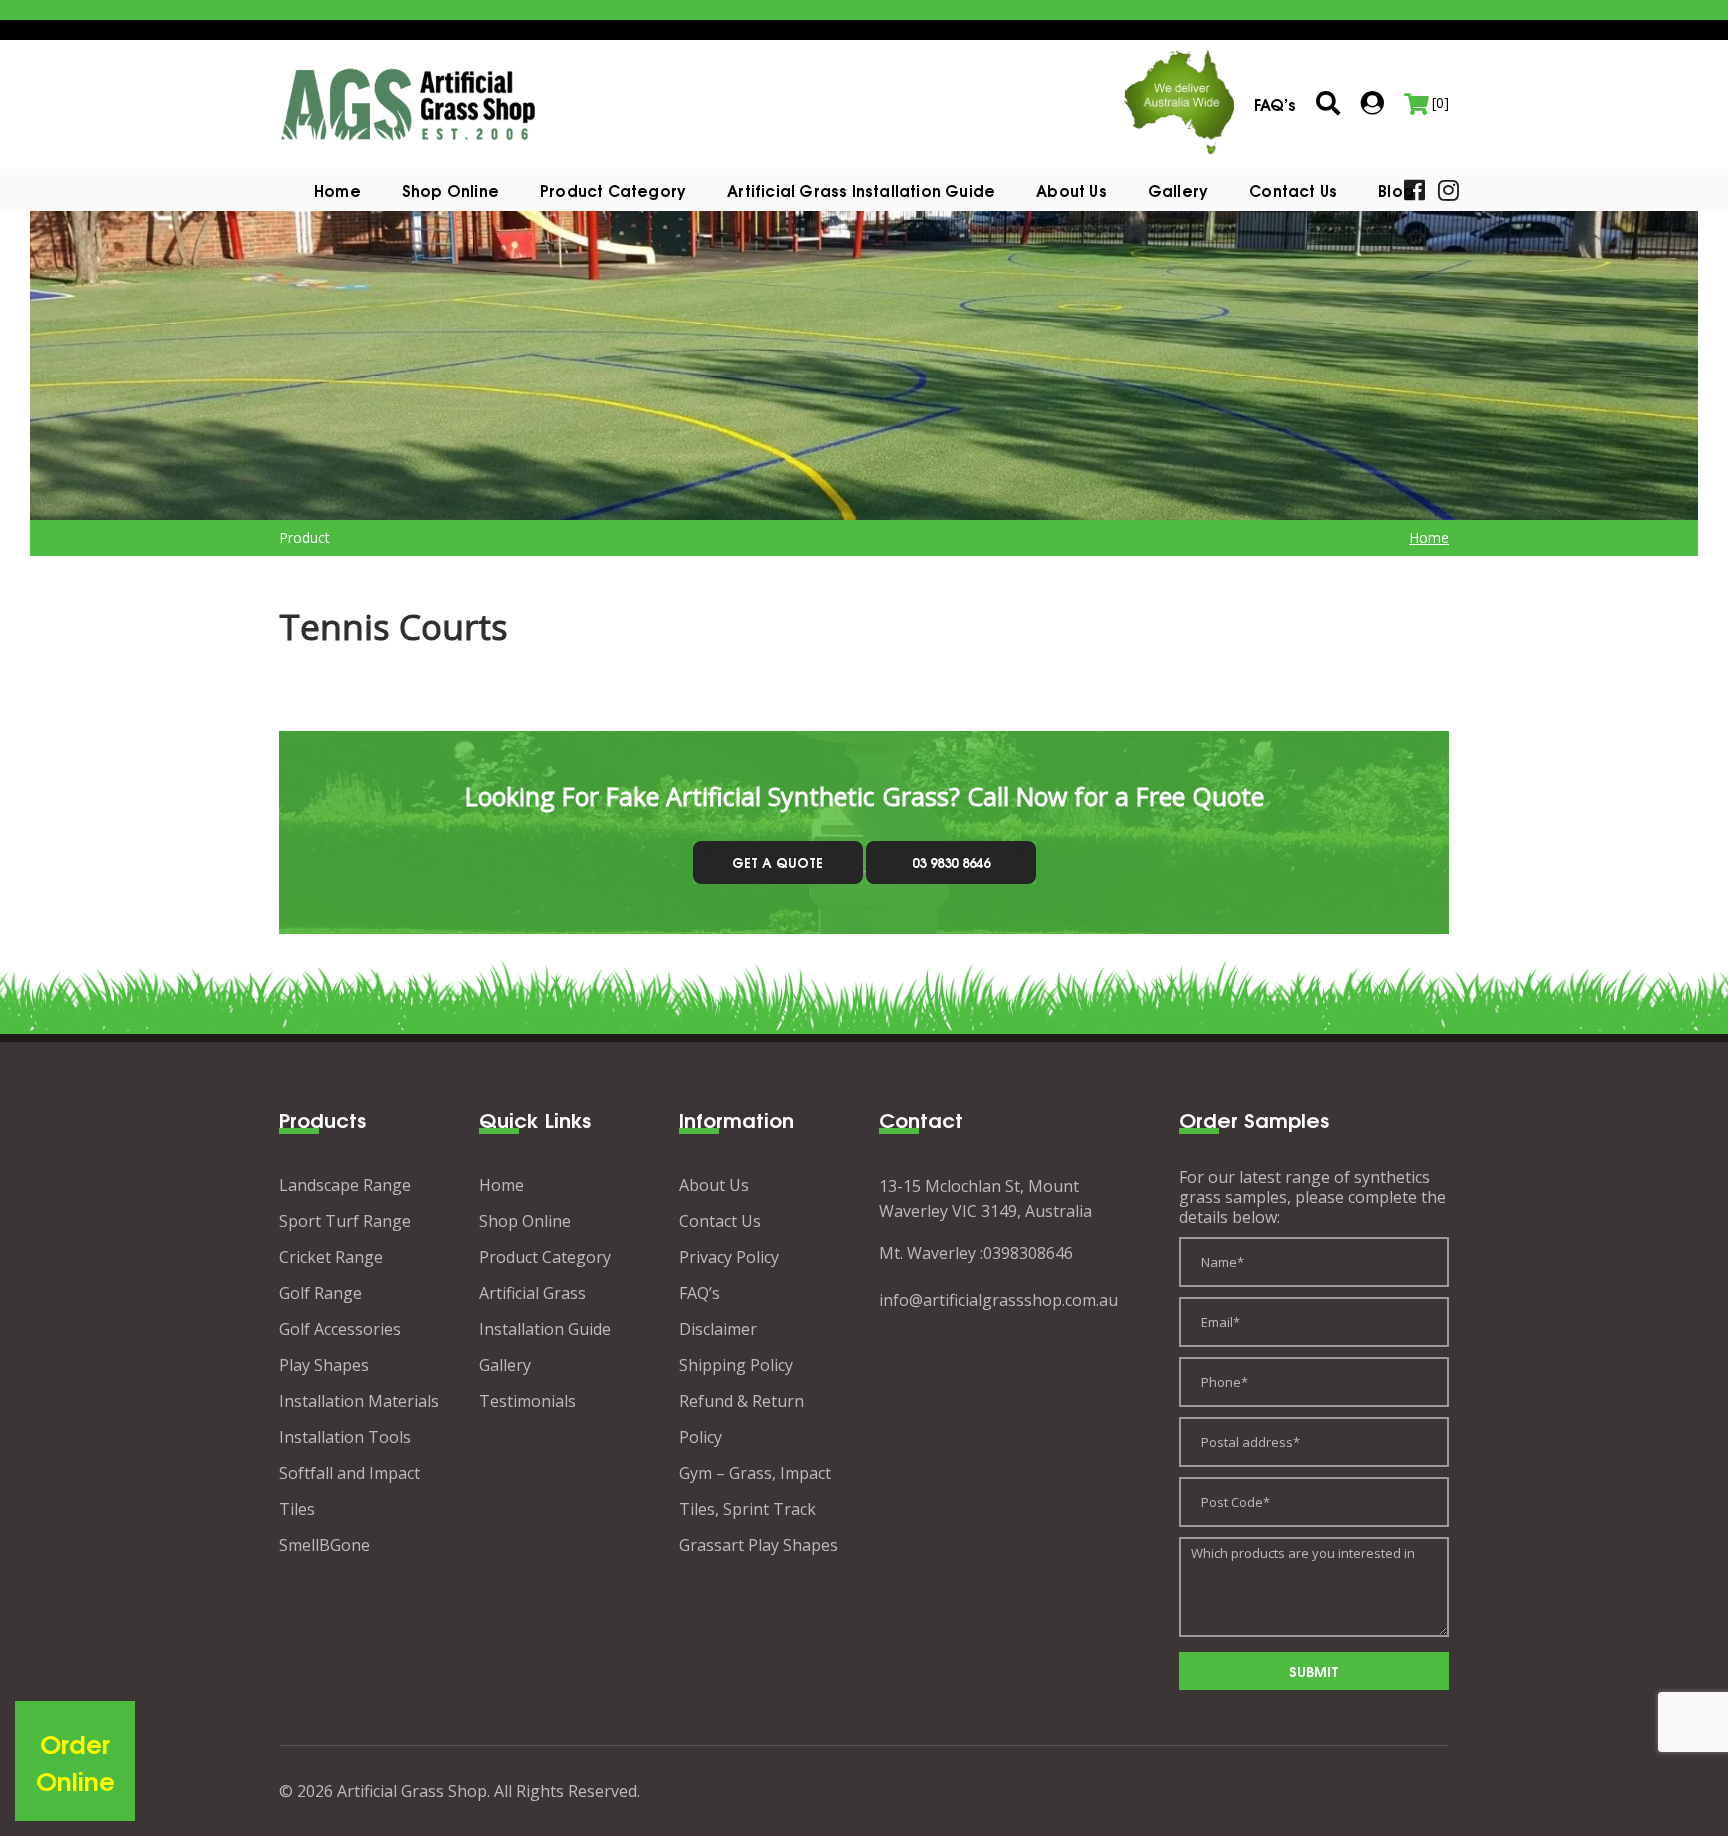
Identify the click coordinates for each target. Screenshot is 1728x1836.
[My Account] (1372, 103)
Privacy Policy (729, 1257)
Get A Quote (777, 862)
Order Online (75, 1761)
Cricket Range (331, 1257)
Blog (1396, 190)
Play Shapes (324, 1365)
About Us (1071, 190)
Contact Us (1293, 190)
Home (337, 190)
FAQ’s (699, 1293)
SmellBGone (324, 1545)
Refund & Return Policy (741, 1419)
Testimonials (527, 1401)
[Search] (1328, 104)
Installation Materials (359, 1401)
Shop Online (450, 190)
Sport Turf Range (345, 1221)
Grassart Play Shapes (758, 1545)
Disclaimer (718, 1329)
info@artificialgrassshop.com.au (998, 1300)
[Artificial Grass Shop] (408, 103)
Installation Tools (345, 1437)
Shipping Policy (736, 1365)
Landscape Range (345, 1185)
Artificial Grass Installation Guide (861, 190)
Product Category (545, 1257)
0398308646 (1028, 1253)
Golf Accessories (340, 1329)
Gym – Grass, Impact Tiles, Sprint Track (755, 1491)
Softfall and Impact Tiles (349, 1491)
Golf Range (320, 1293)
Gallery (1178, 190)
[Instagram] (1448, 188)
